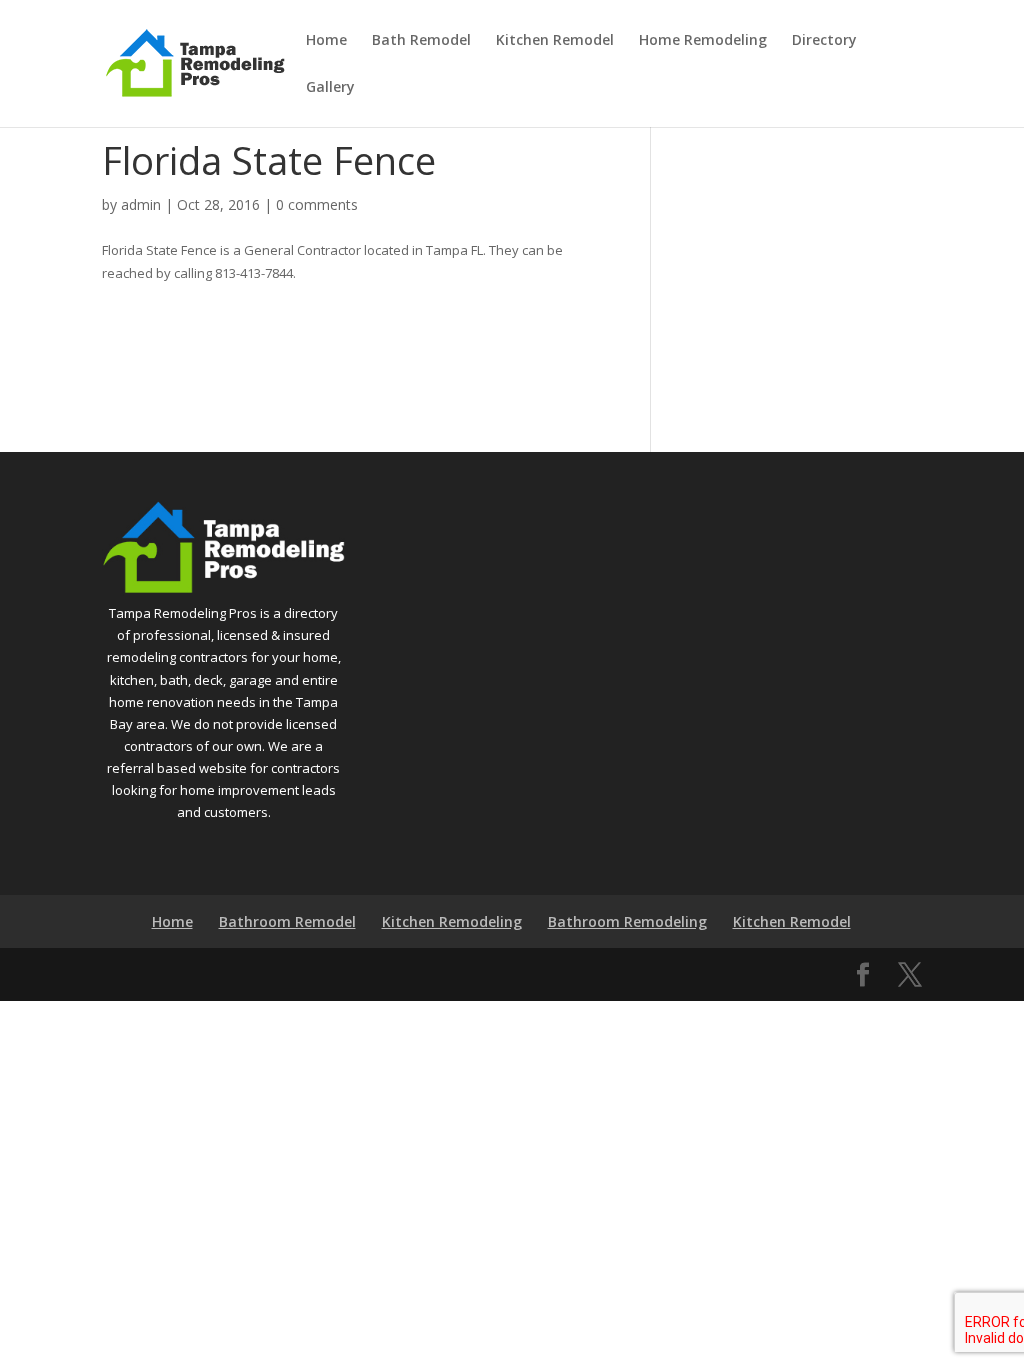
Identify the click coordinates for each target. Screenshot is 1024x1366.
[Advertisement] (831, 263)
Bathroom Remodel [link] (287, 921)
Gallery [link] (330, 88)
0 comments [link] (317, 204)
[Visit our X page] (910, 975)
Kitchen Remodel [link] (555, 41)
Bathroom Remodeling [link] (627, 921)
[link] (195, 62)
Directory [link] (824, 41)
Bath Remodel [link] (421, 41)
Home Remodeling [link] (703, 41)
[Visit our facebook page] (863, 975)
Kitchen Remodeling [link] (452, 921)
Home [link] (326, 41)
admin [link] (141, 204)
